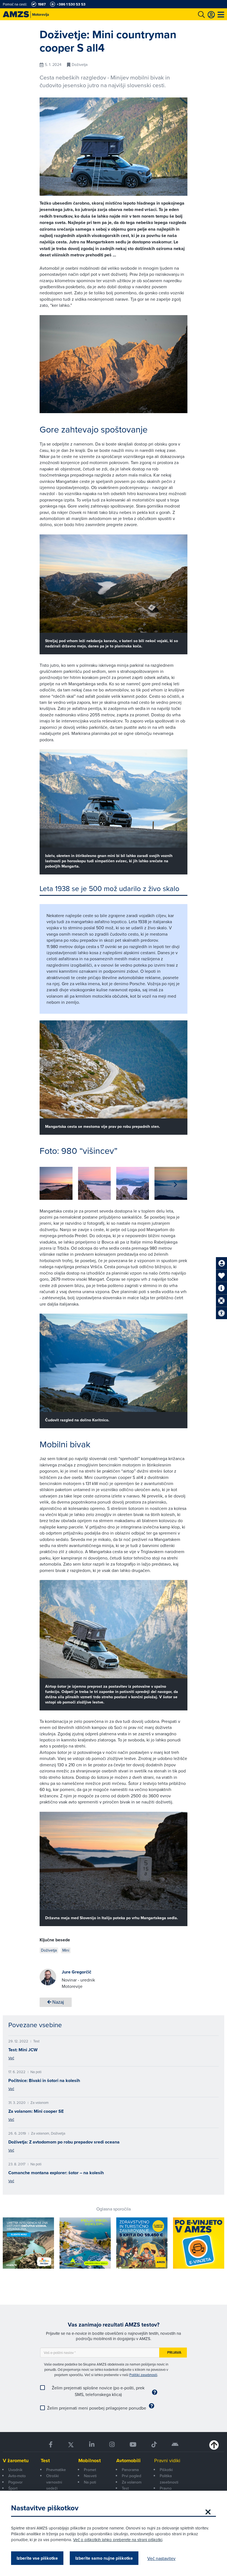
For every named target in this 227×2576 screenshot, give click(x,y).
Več (11, 2058)
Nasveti (90, 2476)
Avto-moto (17, 2476)
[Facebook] (51, 2445)
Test (45, 2461)
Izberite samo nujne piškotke (104, 2558)
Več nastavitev (161, 2558)
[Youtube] (133, 2445)
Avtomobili (128, 2461)
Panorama (130, 2470)
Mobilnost (90, 2461)
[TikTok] (154, 2445)
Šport (13, 2488)
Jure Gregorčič (77, 1972)
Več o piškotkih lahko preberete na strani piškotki (118, 2540)
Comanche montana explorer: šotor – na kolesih (56, 2173)
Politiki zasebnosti (143, 2375)
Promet (90, 2470)
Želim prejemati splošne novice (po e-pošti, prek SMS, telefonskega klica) (98, 2391)
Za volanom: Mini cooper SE (36, 2111)
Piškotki (166, 2470)
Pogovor (16, 2482)
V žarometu (16, 2461)
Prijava (174, 2352)
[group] (56, 1183)
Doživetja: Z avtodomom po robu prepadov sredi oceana (64, 2142)
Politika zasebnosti (169, 2479)
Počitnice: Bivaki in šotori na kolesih (44, 2080)
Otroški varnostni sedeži (54, 2482)
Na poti (90, 2482)
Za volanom (132, 2482)
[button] (175, 1185)
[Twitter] (71, 2445)
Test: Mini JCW (23, 2050)
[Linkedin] (92, 2445)
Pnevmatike (56, 2470)
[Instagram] (112, 2445)
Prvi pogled (131, 2476)
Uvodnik (15, 2470)
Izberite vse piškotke (37, 2558)
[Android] (175, 2445)
